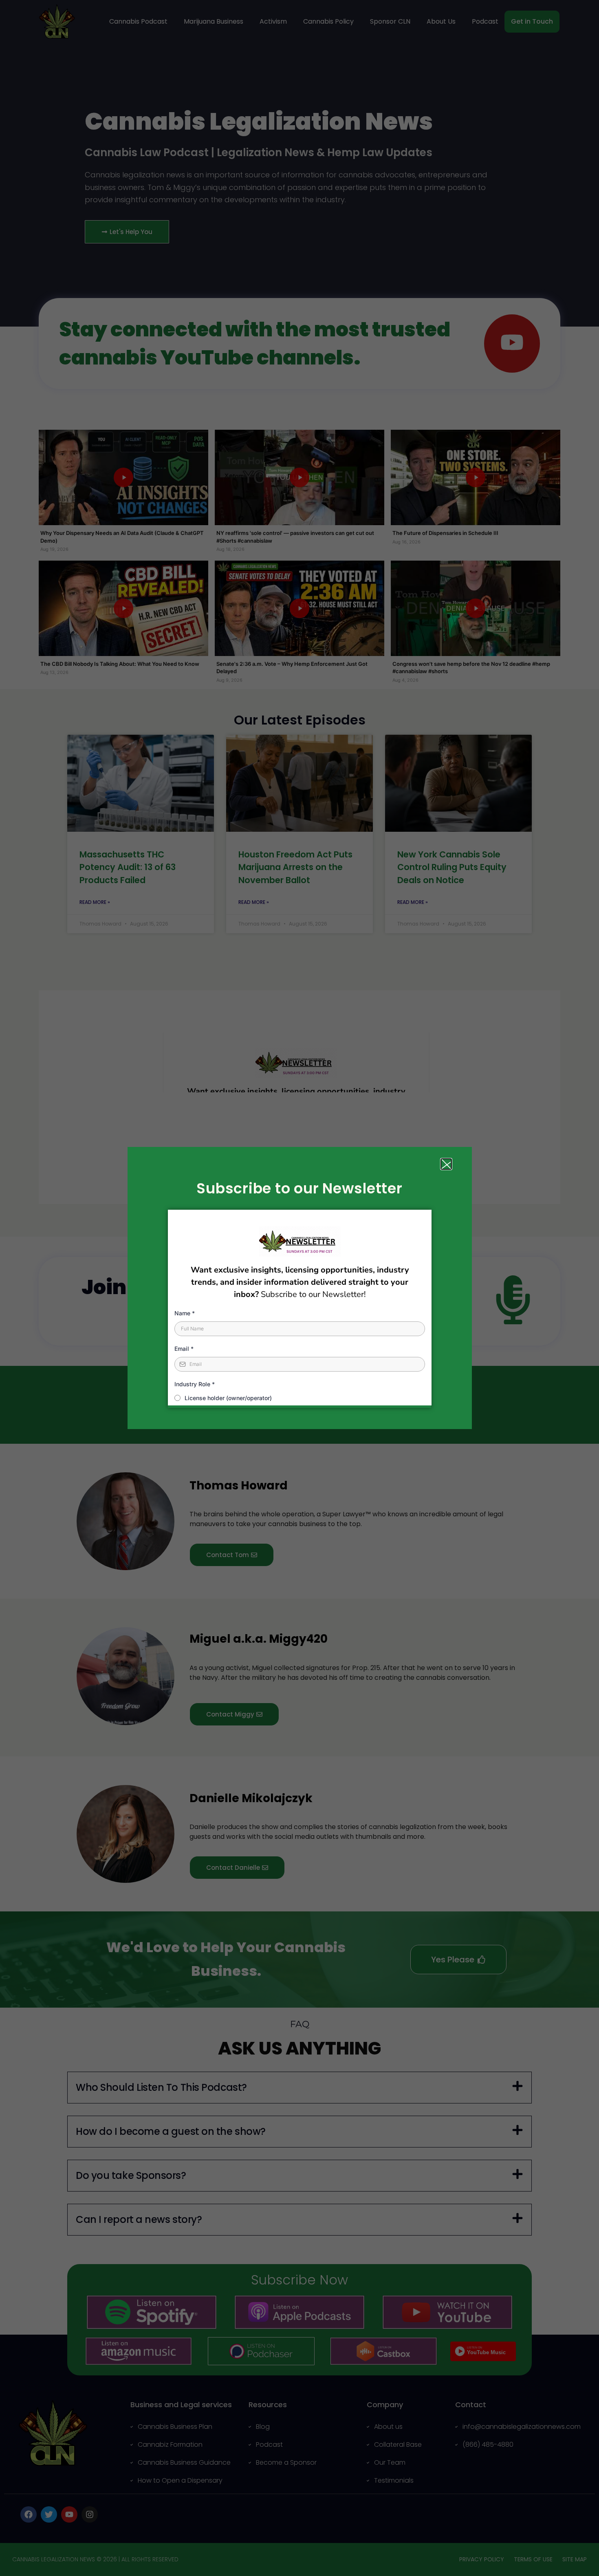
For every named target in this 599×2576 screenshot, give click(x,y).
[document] (299, 1288)
